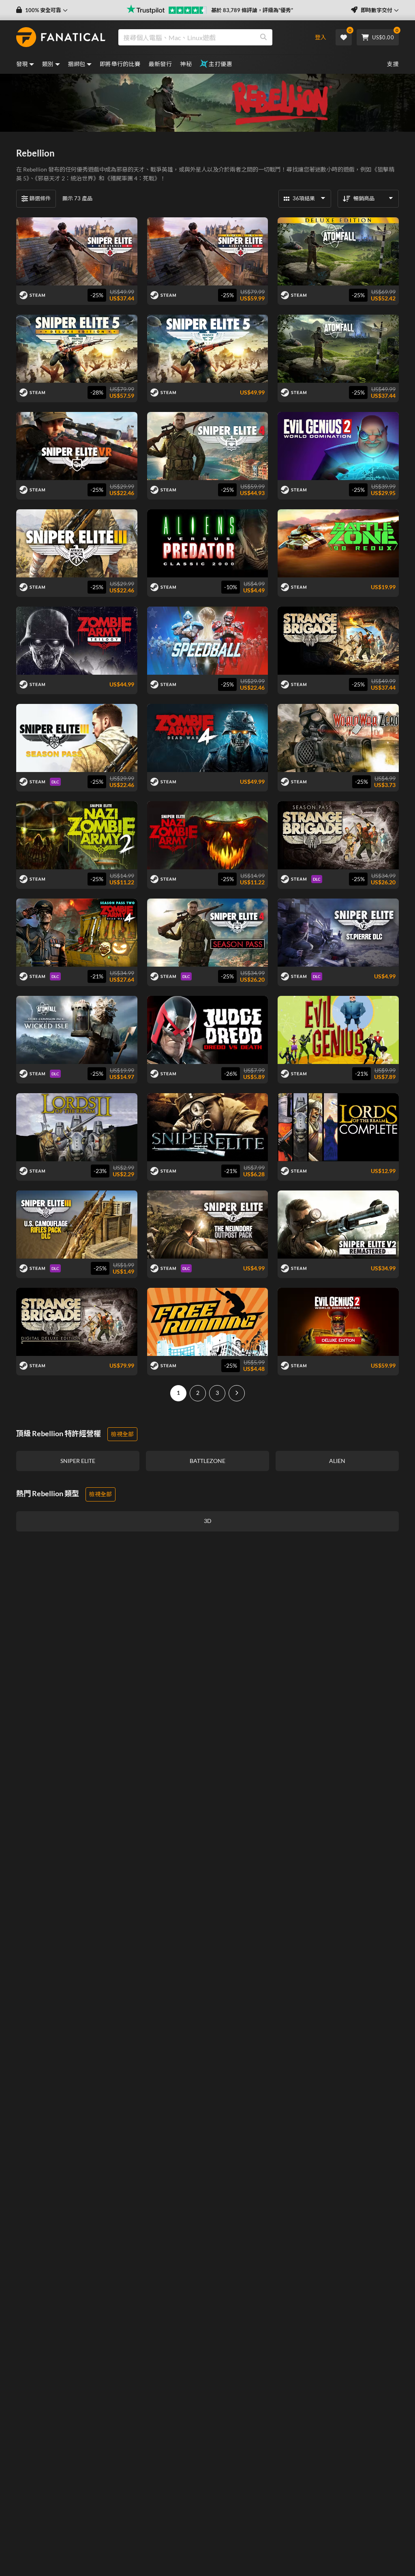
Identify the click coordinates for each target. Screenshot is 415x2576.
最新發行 (160, 64)
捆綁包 (77, 64)
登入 (321, 37)
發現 (22, 64)
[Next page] (237, 1393)
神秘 (186, 64)
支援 (393, 64)
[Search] (263, 37)
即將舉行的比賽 (120, 64)
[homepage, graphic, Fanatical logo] (61, 37)
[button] (42, 10)
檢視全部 (122, 1434)
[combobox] (210, 37)
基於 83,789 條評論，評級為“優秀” (252, 10)
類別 (48, 64)
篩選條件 (40, 198)
